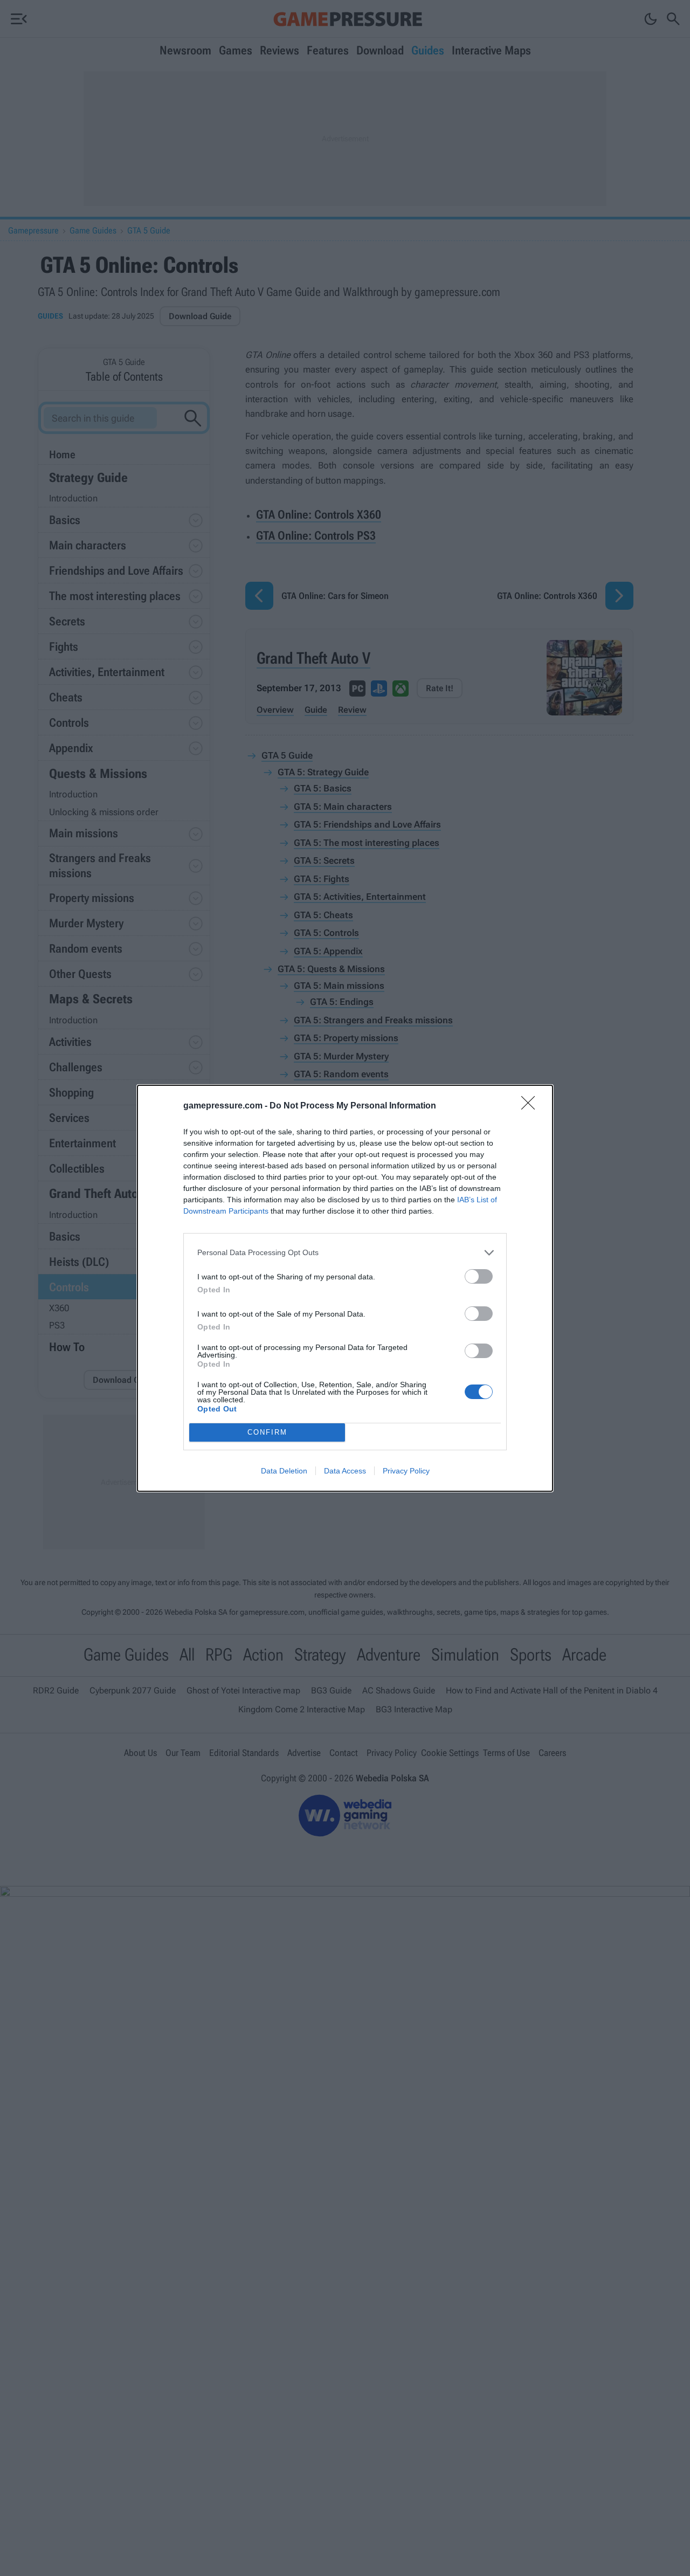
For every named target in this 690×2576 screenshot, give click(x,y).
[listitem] (345, 1253)
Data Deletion (284, 1471)
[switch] (479, 1276)
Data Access (345, 1471)
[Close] (532, 1106)
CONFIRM (267, 1432)
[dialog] (345, 1288)
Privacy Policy (406, 1471)
